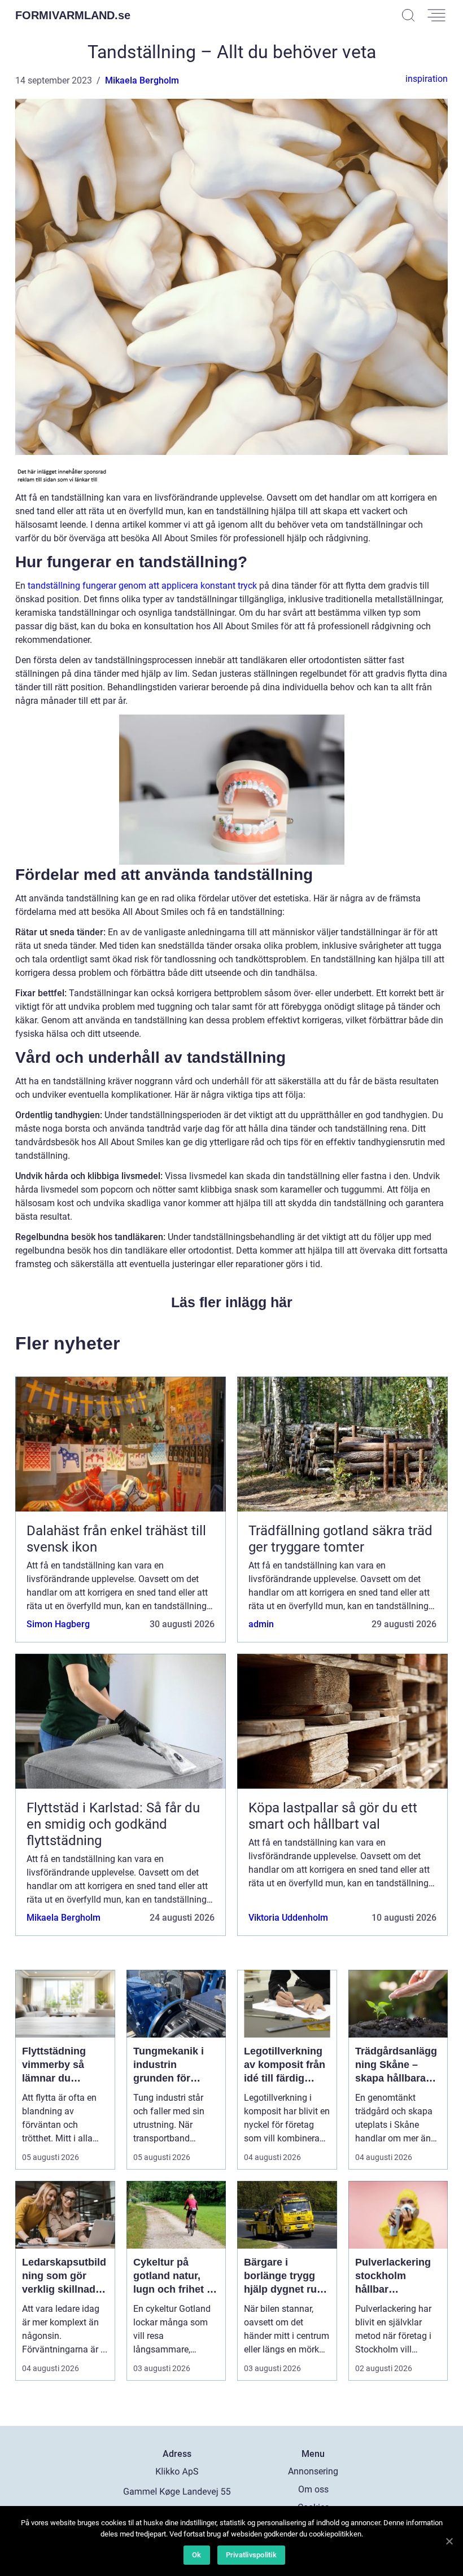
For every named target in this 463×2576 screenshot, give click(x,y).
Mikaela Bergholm (142, 80)
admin (261, 1624)
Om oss (313, 2489)
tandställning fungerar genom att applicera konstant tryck (142, 586)
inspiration (427, 79)
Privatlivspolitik (251, 2555)
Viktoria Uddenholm (288, 1918)
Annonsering (313, 2471)
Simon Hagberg (58, 1624)
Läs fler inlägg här (232, 1302)
